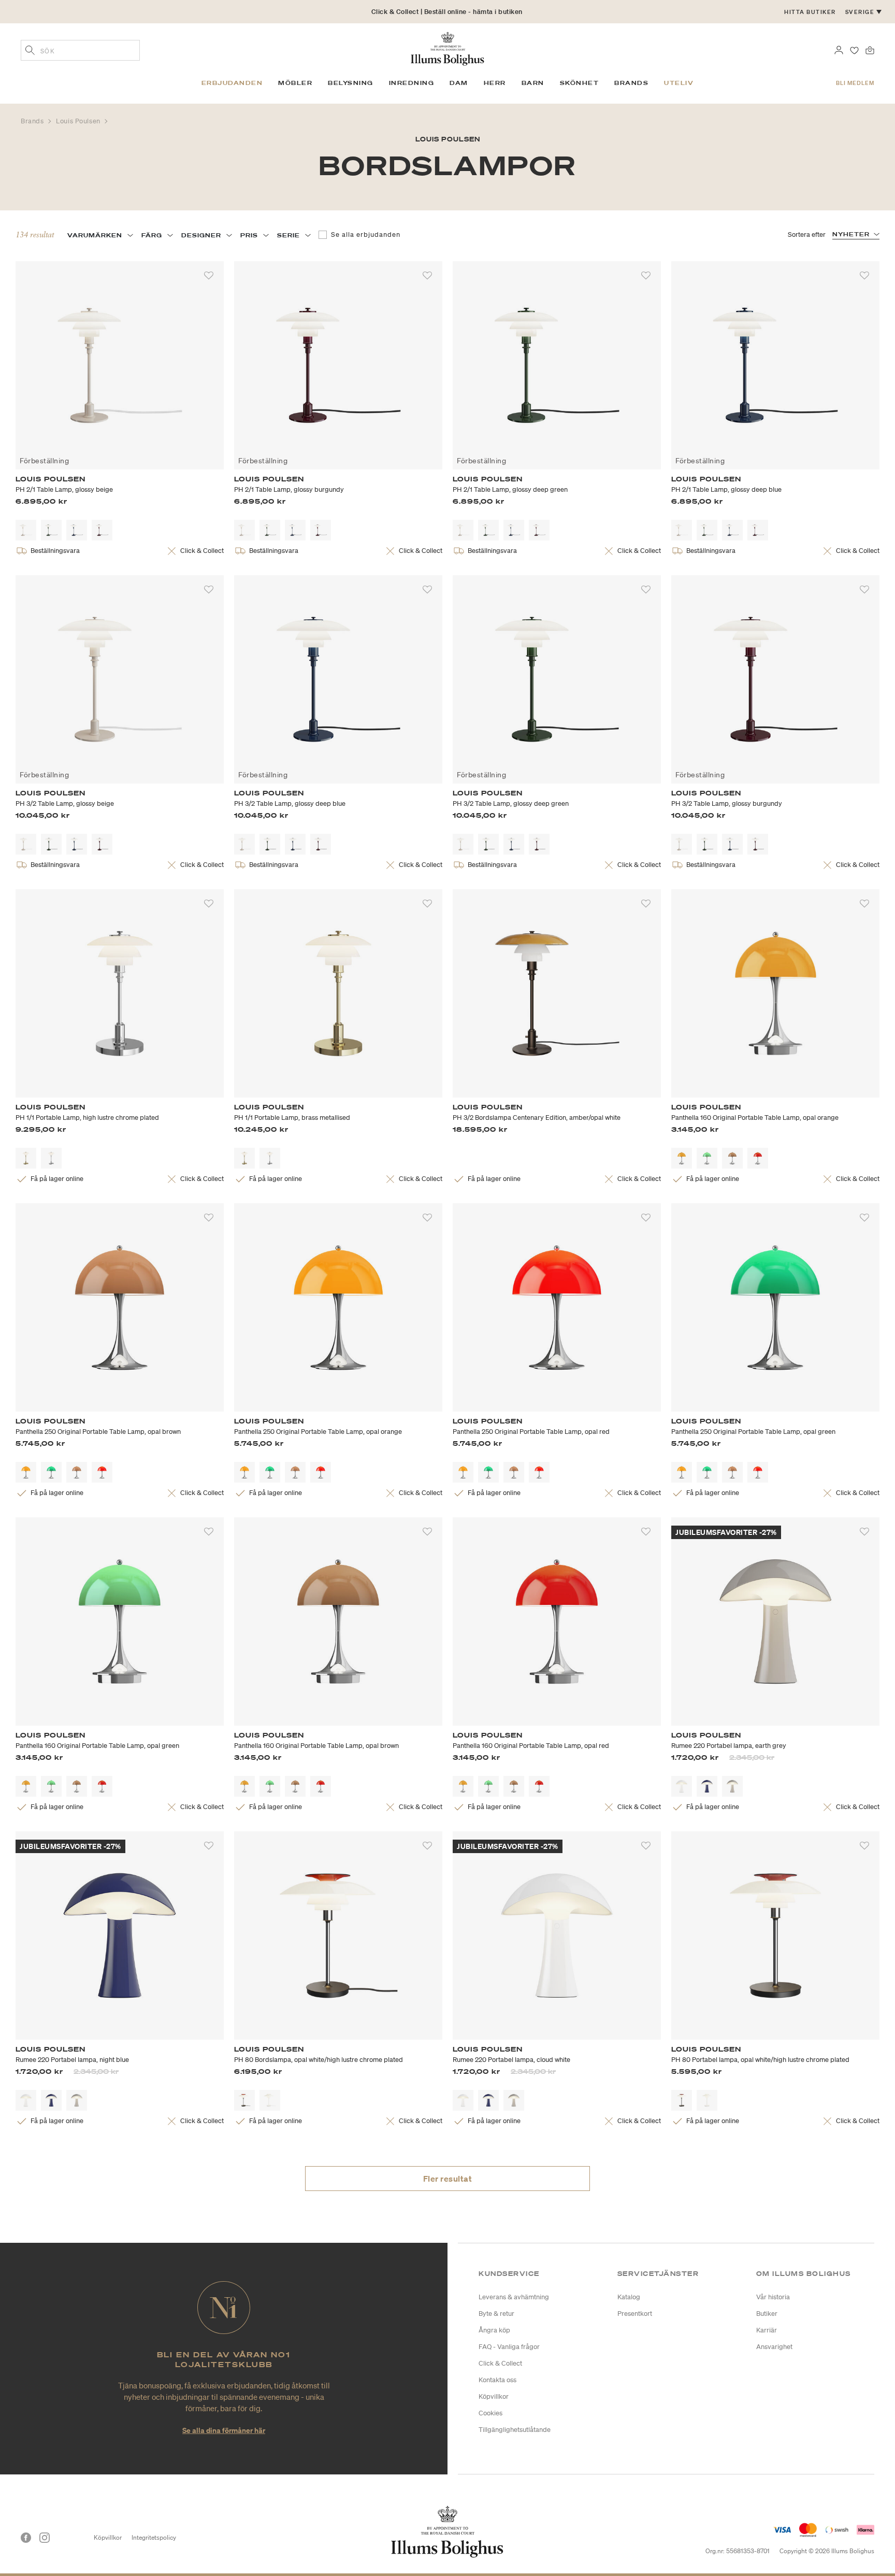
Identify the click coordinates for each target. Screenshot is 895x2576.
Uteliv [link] (679, 83)
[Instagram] (45, 2538)
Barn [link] (533, 83)
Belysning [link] (351, 83)
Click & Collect (500, 2363)
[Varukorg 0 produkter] (870, 49)
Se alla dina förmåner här (224, 2430)
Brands (33, 121)
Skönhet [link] (580, 83)
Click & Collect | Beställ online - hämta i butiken (447, 12)
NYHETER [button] (851, 234)
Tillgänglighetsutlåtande (515, 2430)
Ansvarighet (774, 2347)
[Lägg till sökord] (30, 51)
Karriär (767, 2330)
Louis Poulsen (79, 121)
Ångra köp (494, 2330)
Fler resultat (448, 2179)
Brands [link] (631, 83)
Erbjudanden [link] (232, 83)
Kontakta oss (497, 2380)
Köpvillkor (494, 2396)
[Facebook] (26, 2538)
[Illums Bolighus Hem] (447, 48)
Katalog (629, 2297)
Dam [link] (459, 83)
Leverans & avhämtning (514, 2297)
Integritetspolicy (154, 2537)
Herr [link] (495, 83)
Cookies (490, 2413)
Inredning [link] (412, 83)
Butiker (767, 2314)
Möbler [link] (295, 83)
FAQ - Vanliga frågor (509, 2347)
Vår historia (773, 2297)
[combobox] (80, 50)
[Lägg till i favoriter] (209, 276)
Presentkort (635, 2314)
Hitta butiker (810, 12)
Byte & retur (496, 2314)
